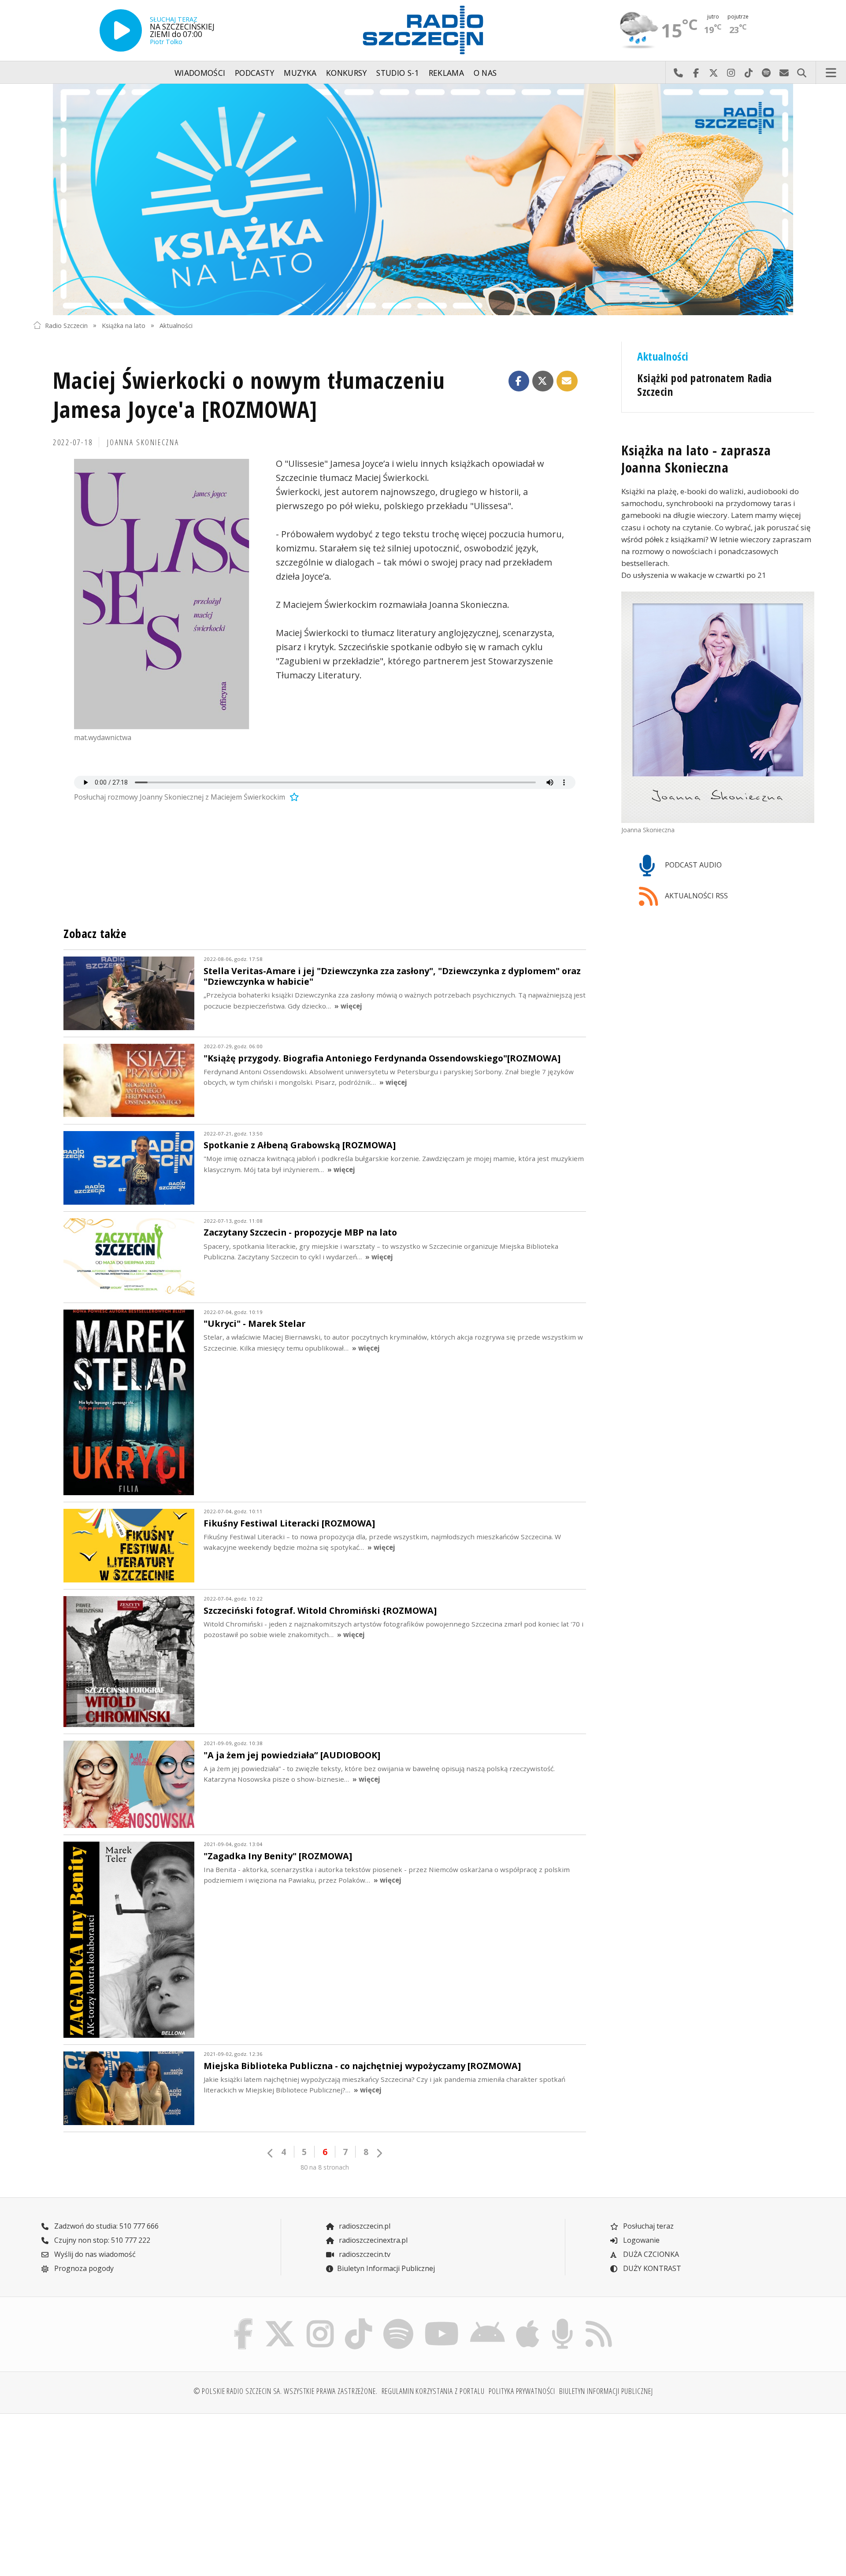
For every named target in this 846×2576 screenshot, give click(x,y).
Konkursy (347, 73)
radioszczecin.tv (364, 2254)
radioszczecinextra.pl (372, 2240)
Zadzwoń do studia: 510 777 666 (106, 2226)
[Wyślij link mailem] (567, 381)
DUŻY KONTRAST (651, 2268)
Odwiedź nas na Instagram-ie (731, 73)
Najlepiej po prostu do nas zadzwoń (678, 73)
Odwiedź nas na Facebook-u (696, 73)
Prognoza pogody (83, 2268)
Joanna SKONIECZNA (143, 442)
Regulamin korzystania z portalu (433, 2391)
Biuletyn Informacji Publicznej (386, 2268)
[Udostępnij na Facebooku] (519, 381)
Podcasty (255, 73)
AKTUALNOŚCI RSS (696, 896)
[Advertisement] (128, 2490)
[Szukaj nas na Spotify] (398, 2321)
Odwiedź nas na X (713, 73)
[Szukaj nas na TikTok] (358, 2321)
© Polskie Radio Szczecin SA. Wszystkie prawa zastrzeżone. (286, 2391)
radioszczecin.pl (364, 2226)
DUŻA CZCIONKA (650, 2254)
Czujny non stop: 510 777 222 (101, 2240)
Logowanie (640, 2240)
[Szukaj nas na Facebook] (244, 2321)
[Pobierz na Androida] (488, 2321)
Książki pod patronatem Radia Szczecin (705, 385)
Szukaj (801, 73)
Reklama (446, 73)
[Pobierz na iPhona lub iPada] (528, 2321)
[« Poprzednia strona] (271, 2153)
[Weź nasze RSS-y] (599, 2321)
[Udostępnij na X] (543, 381)
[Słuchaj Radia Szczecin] (121, 30)
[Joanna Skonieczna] (718, 707)
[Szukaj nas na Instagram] (320, 2321)
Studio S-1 (398, 73)
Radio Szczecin (66, 325)
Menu (831, 73)
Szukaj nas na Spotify (766, 73)
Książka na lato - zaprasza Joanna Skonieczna (696, 458)
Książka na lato (124, 325)
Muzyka (300, 73)
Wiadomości (200, 73)
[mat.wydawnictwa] (162, 594)
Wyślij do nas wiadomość (784, 73)
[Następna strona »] (379, 2153)
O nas (485, 73)
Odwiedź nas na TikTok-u (749, 73)
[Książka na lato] (423, 199)
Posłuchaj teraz (647, 2226)
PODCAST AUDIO (692, 865)
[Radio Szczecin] (423, 30)
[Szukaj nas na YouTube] (442, 2321)
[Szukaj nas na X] (280, 2321)
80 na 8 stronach (325, 2167)
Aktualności (176, 325)
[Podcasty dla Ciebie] (562, 2321)
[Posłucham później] (293, 797)
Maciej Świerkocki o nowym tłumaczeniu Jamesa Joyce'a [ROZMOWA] (249, 394)
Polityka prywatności (522, 2391)
